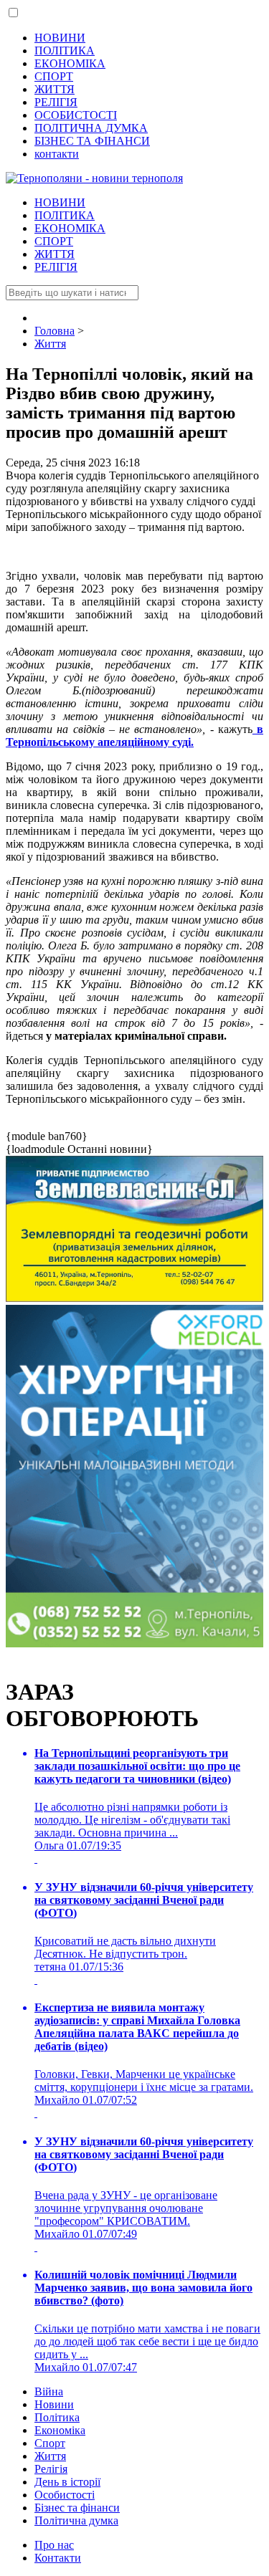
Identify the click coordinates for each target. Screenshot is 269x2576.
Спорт (50, 2443)
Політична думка (76, 2520)
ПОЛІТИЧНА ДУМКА (91, 128)
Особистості (65, 2495)
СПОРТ (54, 76)
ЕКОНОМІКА (70, 63)
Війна (49, 2391)
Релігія (51, 2469)
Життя (50, 2456)
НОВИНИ (60, 38)
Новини (54, 2404)
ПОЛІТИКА (65, 51)
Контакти (58, 2558)
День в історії (67, 2482)
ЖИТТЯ (55, 89)
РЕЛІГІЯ (56, 102)
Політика (57, 2417)
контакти (57, 154)
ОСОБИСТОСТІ (76, 115)
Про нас (54, 2545)
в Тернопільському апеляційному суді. (134, 736)
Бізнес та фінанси (77, 2508)
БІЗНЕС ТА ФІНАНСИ (92, 141)
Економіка (60, 2430)
